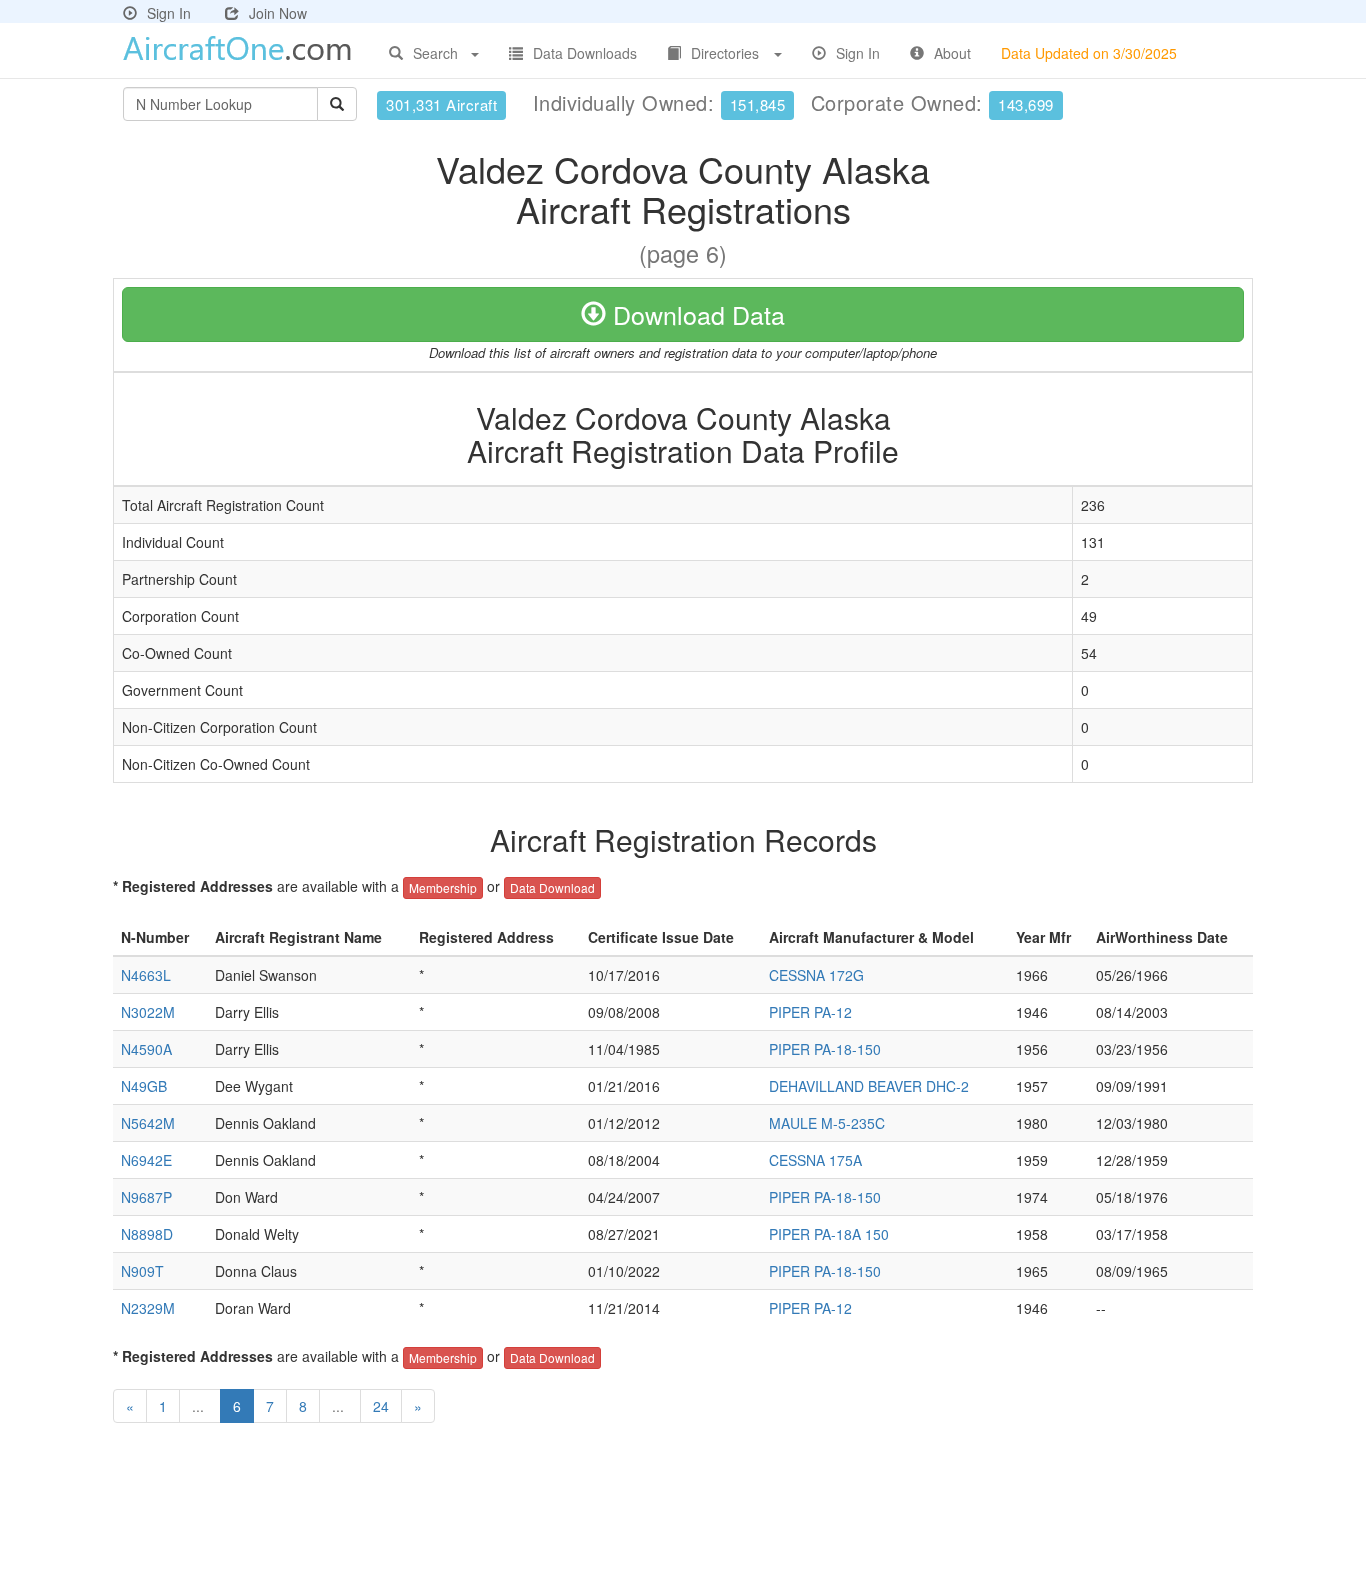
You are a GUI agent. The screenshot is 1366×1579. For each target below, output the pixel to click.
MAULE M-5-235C (827, 1123)
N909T (142, 1271)
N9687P (146, 1197)
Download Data (695, 314)
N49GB (144, 1086)
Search (435, 53)
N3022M (148, 1012)
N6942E (146, 1160)
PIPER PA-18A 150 (829, 1234)
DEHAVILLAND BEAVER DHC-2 (869, 1086)
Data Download (552, 887)
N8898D (147, 1234)
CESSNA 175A (815, 1160)
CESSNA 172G (816, 975)
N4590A (146, 1049)
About (952, 53)
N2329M (148, 1308)
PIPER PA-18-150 (825, 1049)
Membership (443, 887)
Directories (725, 53)
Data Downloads (585, 53)
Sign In (169, 13)
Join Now (278, 13)
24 (381, 1406)
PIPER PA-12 (810, 1012)
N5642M (148, 1123)
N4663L (146, 975)
